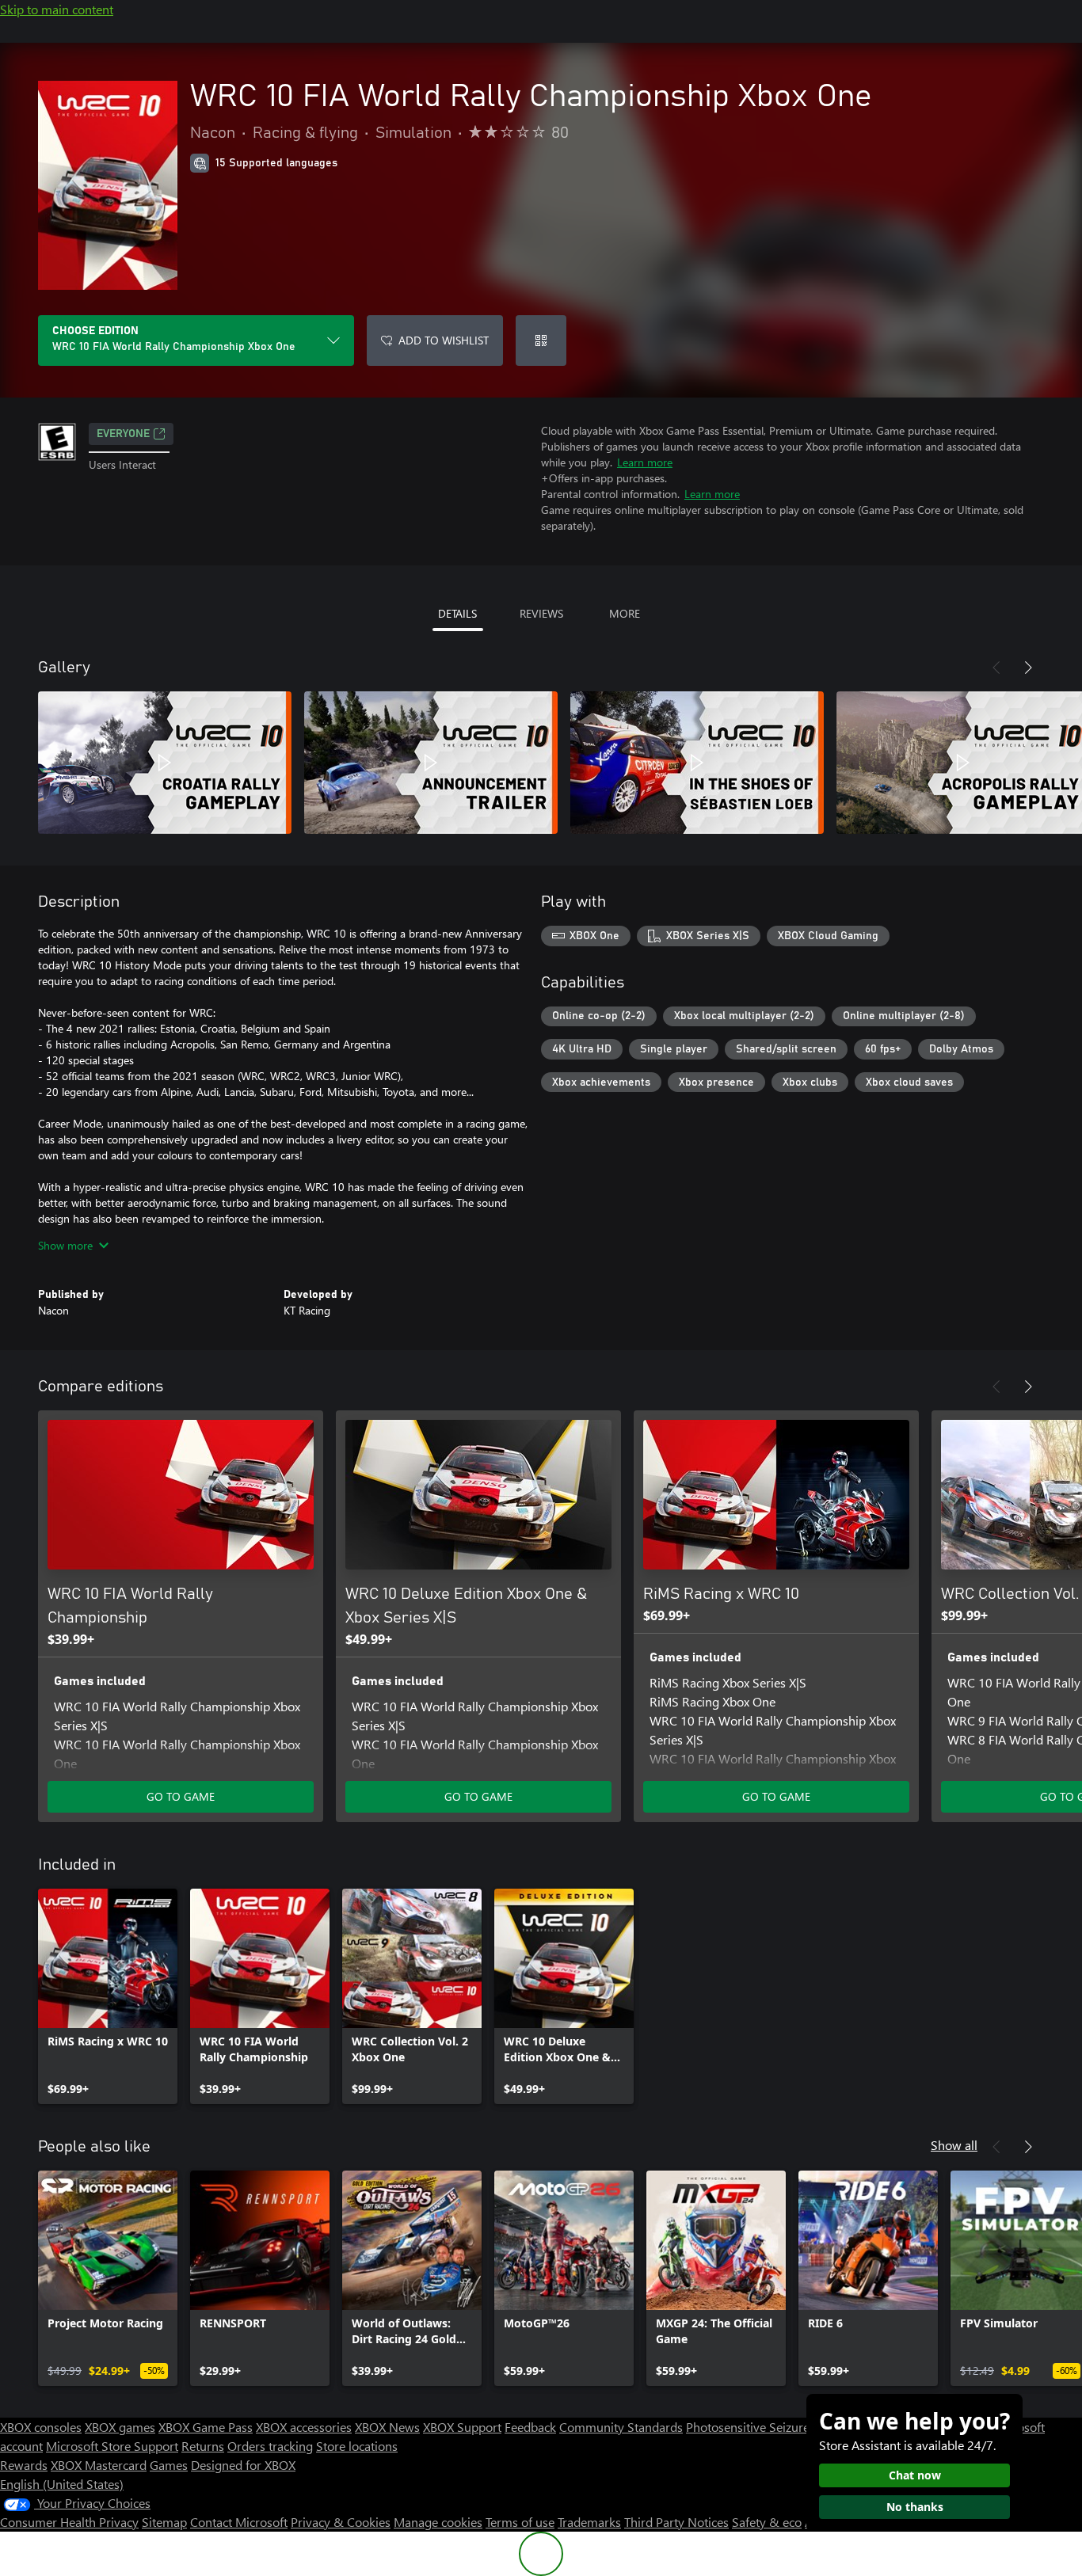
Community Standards (621, 2427)
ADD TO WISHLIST (444, 340)
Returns (203, 2446)
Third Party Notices (676, 2522)
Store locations (357, 2446)
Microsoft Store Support (112, 2446)
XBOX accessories (304, 2427)
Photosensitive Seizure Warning (773, 2427)
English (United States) (62, 2484)
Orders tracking (270, 2446)
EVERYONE (123, 434)
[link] (108, 1996)
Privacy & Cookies (341, 2522)
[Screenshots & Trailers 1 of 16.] (165, 763)
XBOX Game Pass (206, 2427)
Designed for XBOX (243, 2465)
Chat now (915, 2475)
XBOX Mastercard (99, 2465)
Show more (65, 1245)
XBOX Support (462, 2427)
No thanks (915, 2507)
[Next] (1028, 668)
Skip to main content (57, 9)
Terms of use (520, 2522)
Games (169, 2465)
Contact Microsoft (239, 2522)
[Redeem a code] (541, 341)
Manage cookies (438, 2522)
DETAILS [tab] (457, 613)
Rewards (24, 2465)
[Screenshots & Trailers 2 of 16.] (431, 763)
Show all (954, 2145)
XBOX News (387, 2427)
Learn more (645, 462)
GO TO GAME (181, 1796)
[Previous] (996, 668)
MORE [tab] (625, 613)
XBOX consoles (41, 2427)
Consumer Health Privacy (69, 2522)
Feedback (530, 2427)
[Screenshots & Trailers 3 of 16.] (697, 763)
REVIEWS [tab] (541, 613)
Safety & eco (767, 2522)
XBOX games (120, 2427)
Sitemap (164, 2522)
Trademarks (589, 2522)
